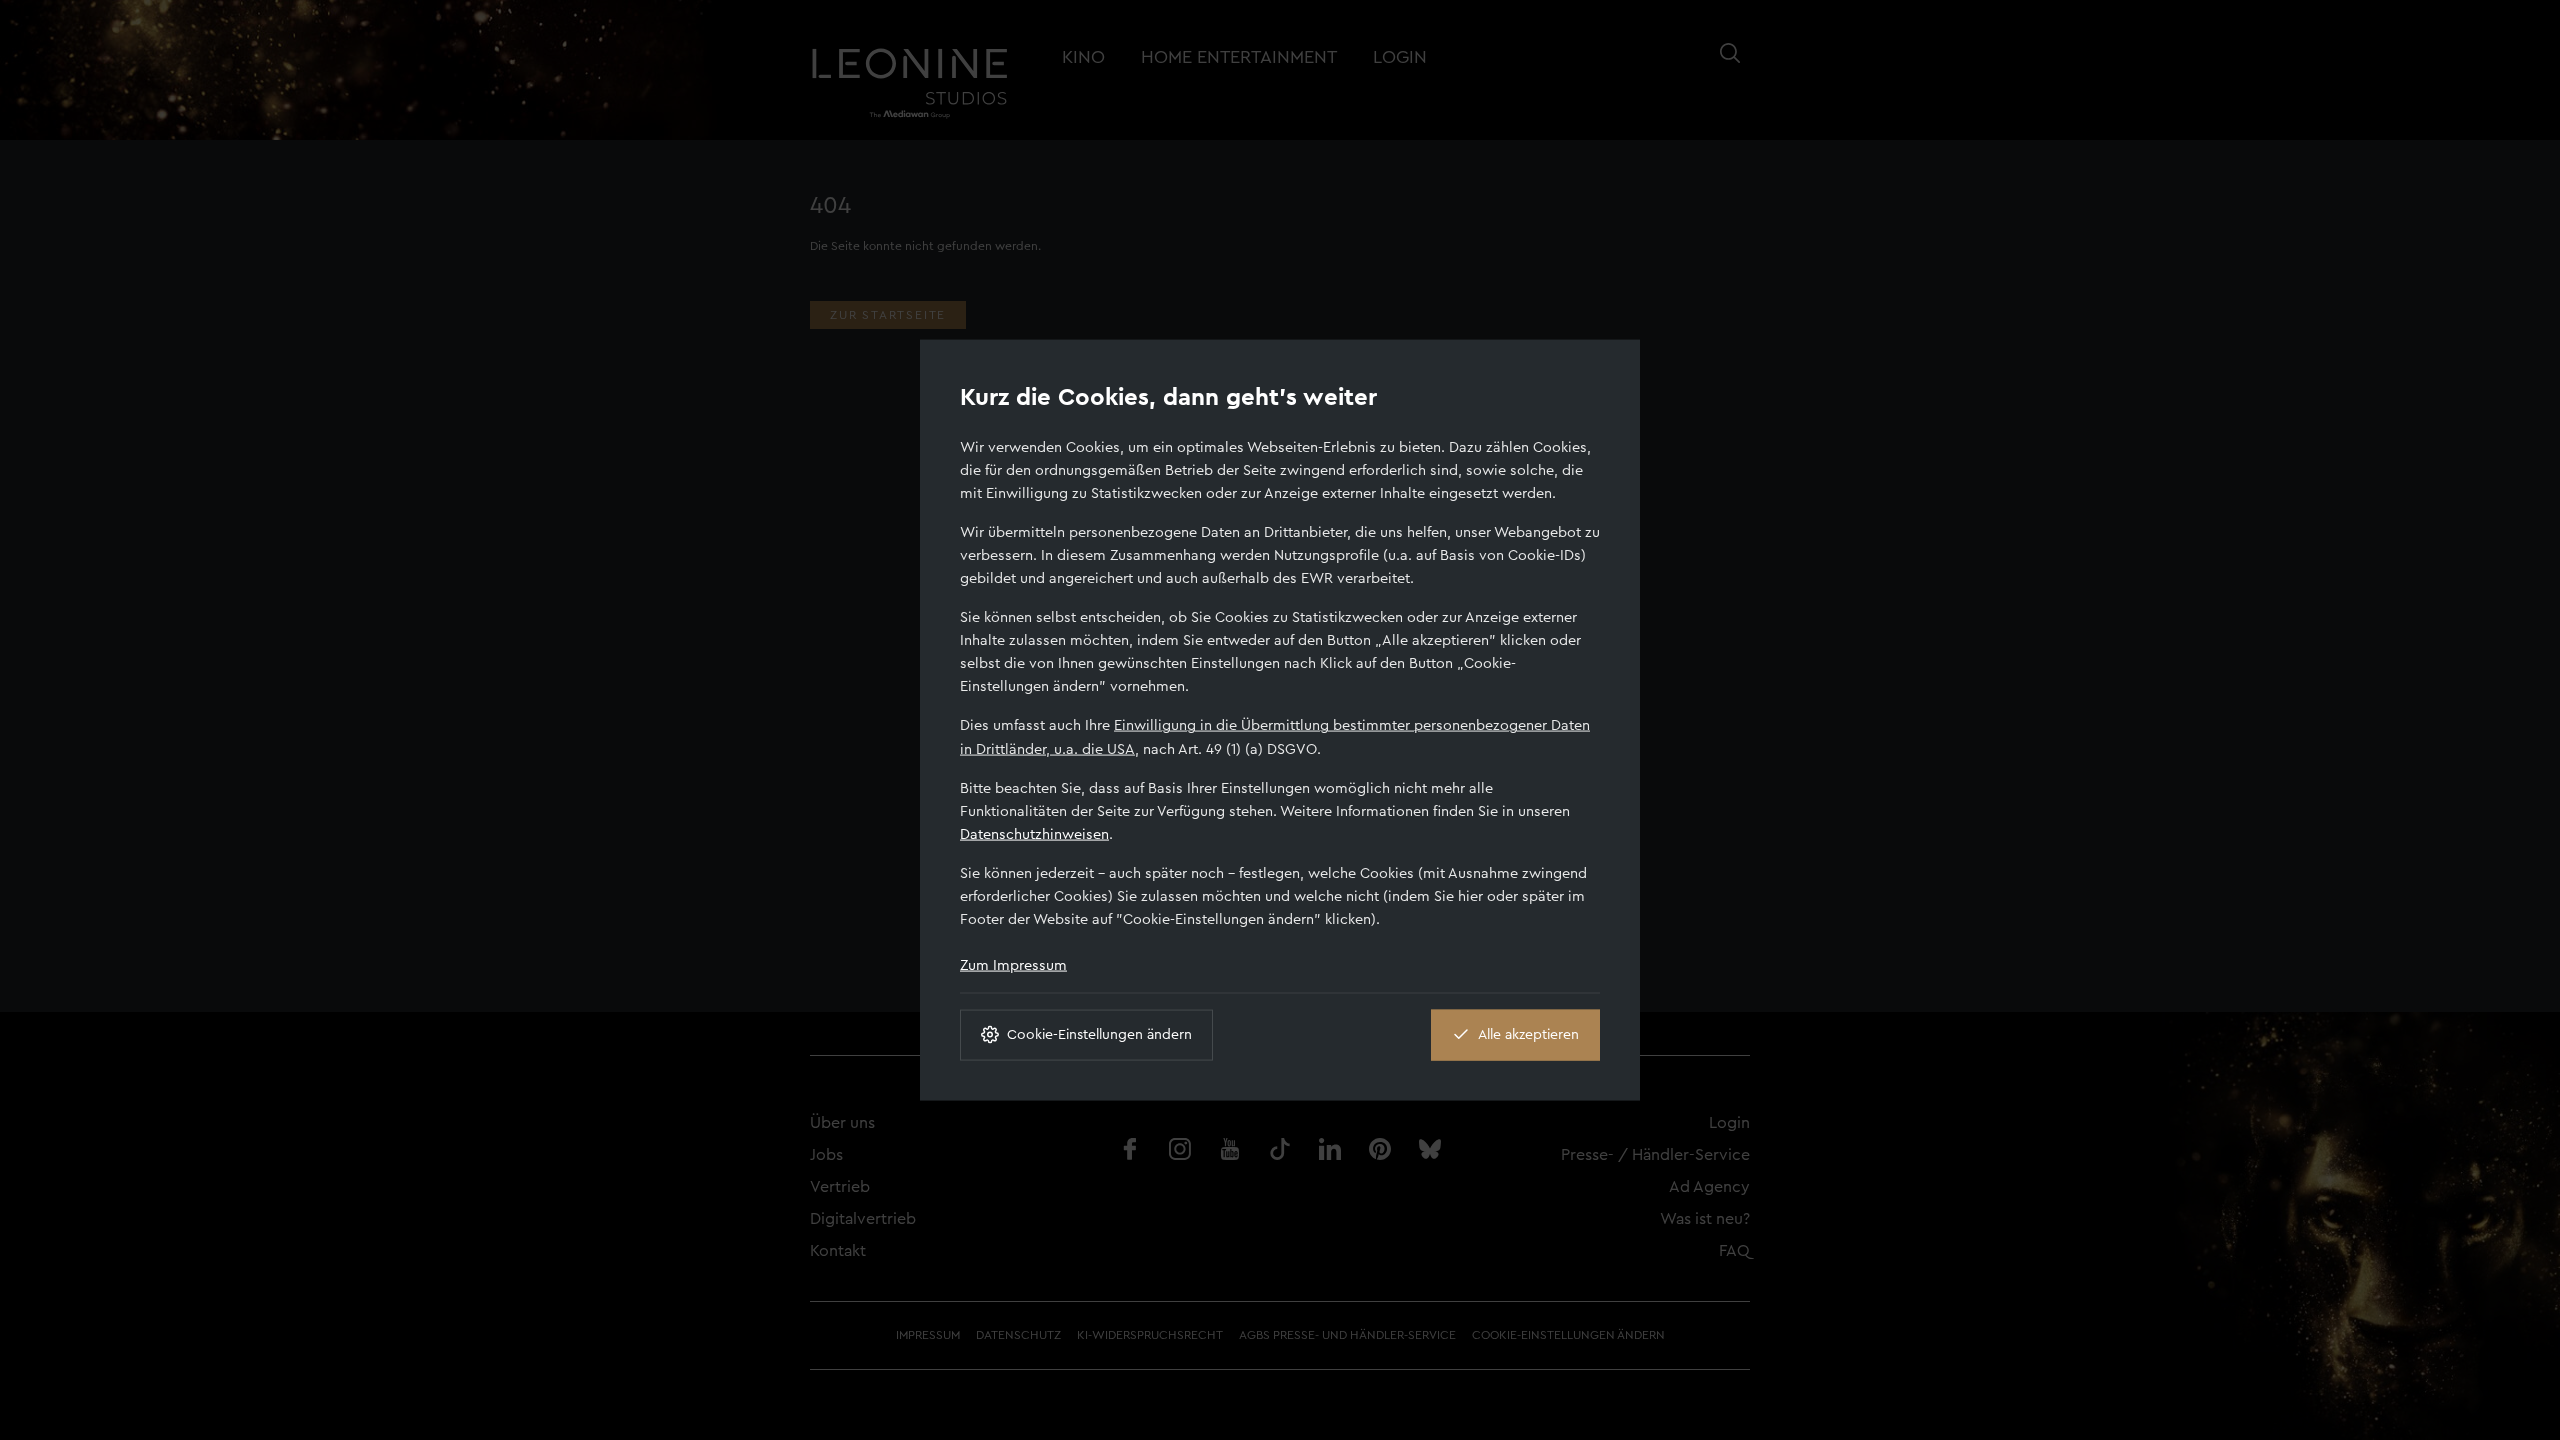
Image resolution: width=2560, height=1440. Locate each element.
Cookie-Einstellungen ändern (1099, 1034)
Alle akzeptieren (1528, 1034)
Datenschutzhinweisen (1034, 833)
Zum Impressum (1013, 964)
